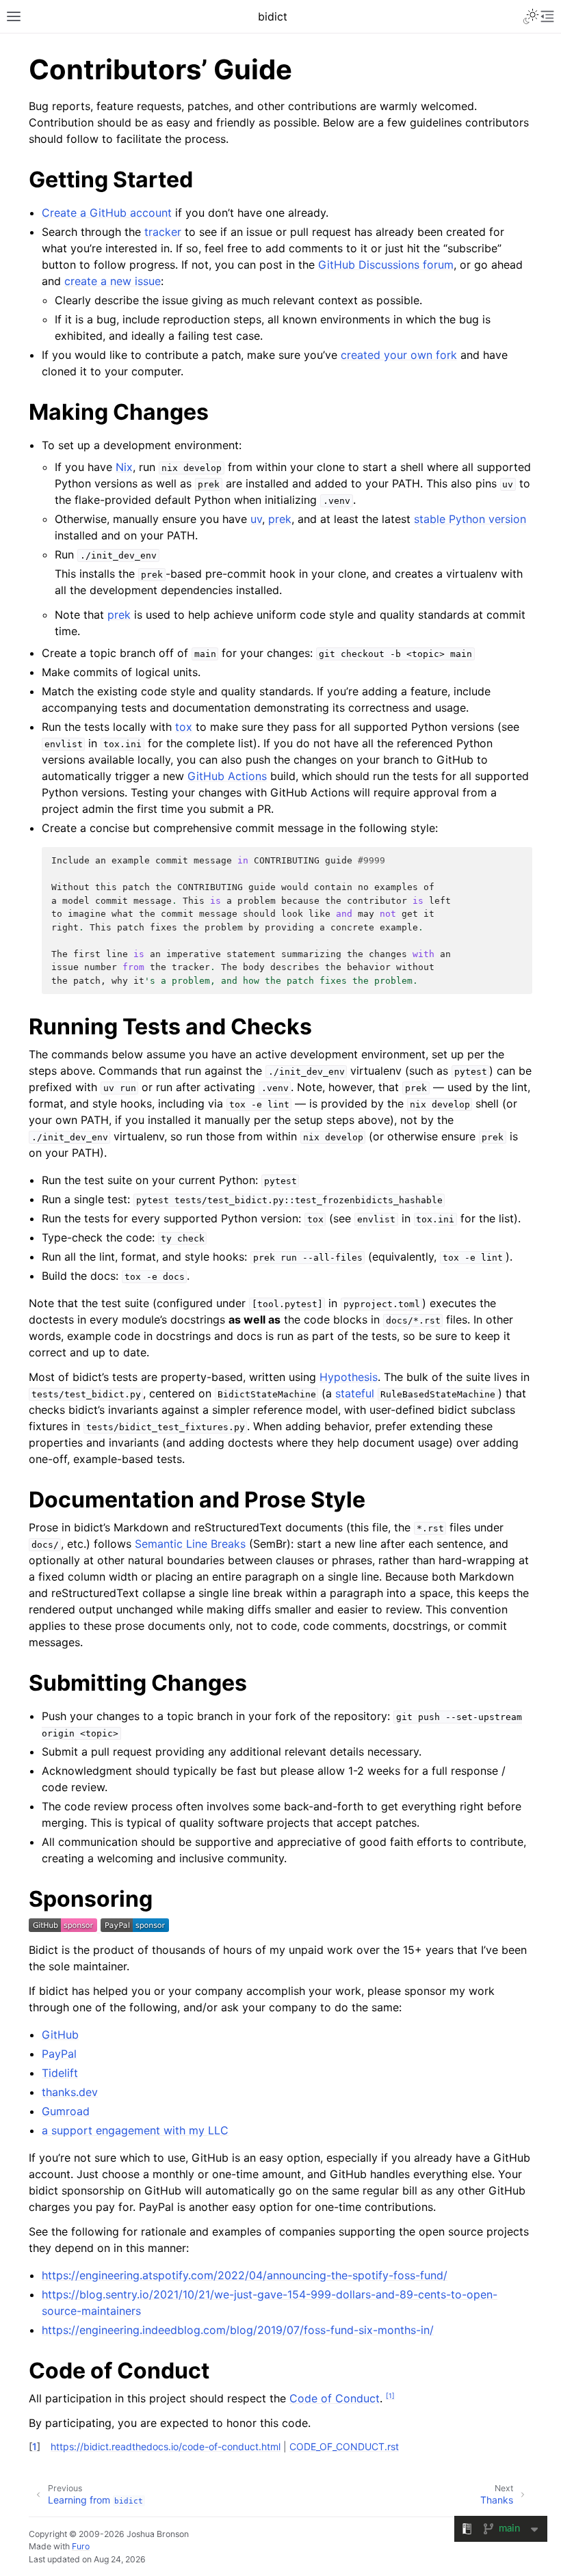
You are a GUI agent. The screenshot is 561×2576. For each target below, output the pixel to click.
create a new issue (113, 281)
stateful (355, 1393)
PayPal (59, 2054)
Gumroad (66, 2111)
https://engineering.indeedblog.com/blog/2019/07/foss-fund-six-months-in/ (238, 2330)
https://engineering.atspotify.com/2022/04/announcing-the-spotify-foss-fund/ (245, 2275)
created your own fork (399, 355)
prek (280, 519)
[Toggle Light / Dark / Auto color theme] (531, 16)
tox (184, 727)
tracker (163, 232)
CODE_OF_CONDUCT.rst (344, 2446)
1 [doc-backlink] (35, 2446)
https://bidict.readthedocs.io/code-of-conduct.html (166, 2446)
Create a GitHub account (107, 213)
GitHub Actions (227, 776)
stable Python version (470, 519)
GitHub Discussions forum (386, 265)
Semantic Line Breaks (190, 1544)
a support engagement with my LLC (135, 2130)
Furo (81, 2546)
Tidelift (60, 2073)
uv (256, 519)
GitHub (60, 2035)
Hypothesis (349, 1377)
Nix (124, 467)
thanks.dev (70, 2092)
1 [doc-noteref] (390, 2396)
